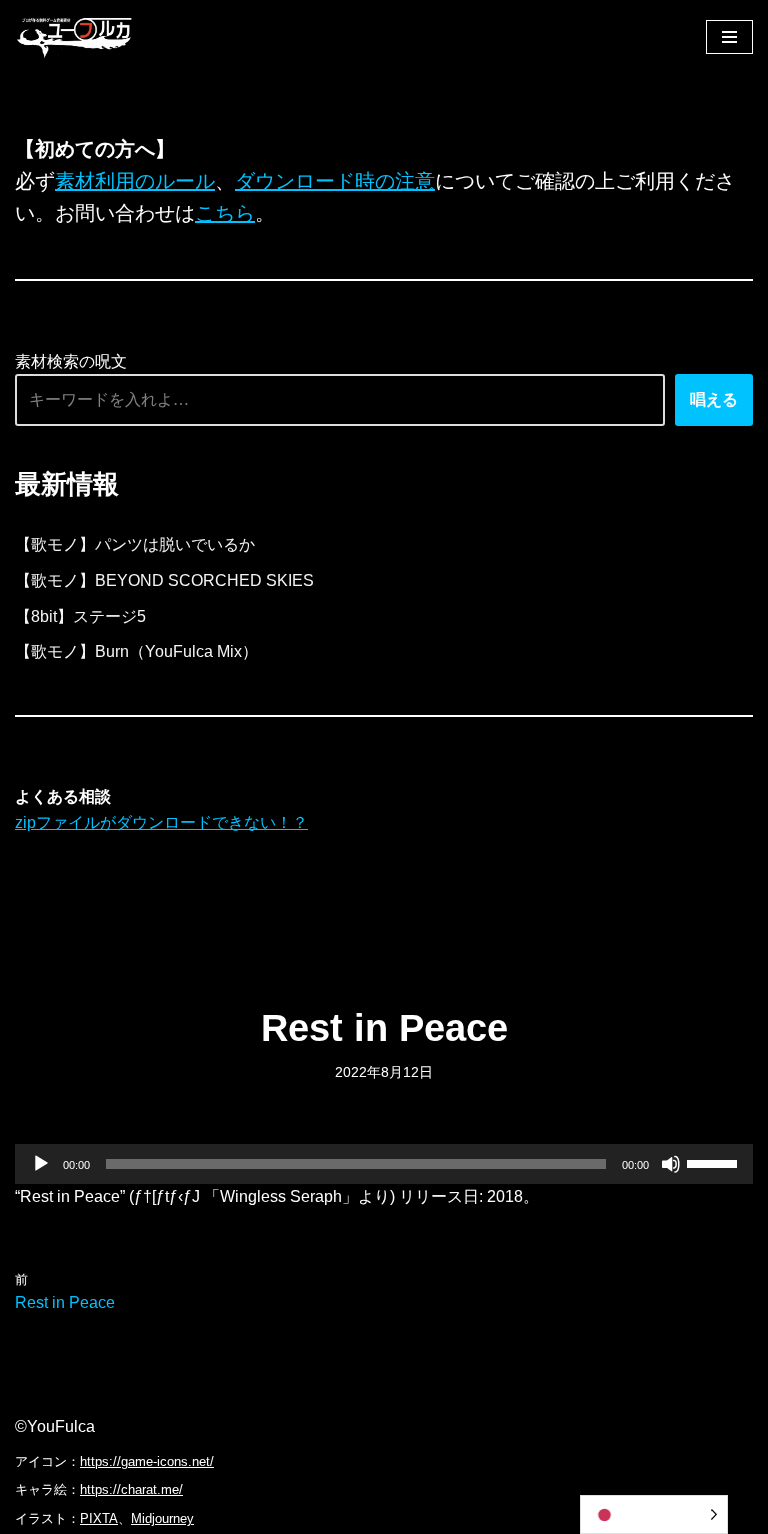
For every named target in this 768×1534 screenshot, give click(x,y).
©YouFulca (55, 1426)
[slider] (715, 1162)
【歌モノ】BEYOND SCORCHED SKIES (164, 580)
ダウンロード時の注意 (335, 181)
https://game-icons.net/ (147, 1461)
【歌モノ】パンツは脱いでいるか (135, 544)
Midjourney (162, 1518)
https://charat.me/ (131, 1489)
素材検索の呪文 (71, 361)
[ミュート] (671, 1164)
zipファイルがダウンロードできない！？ (161, 822)
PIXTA (99, 1518)
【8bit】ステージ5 (80, 616)
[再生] (41, 1164)
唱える (714, 399)
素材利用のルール (135, 181)
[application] (384, 1164)
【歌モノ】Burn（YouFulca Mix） (136, 651)
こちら (225, 213)
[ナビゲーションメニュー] (729, 37)
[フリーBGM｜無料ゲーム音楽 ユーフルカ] (75, 36)
